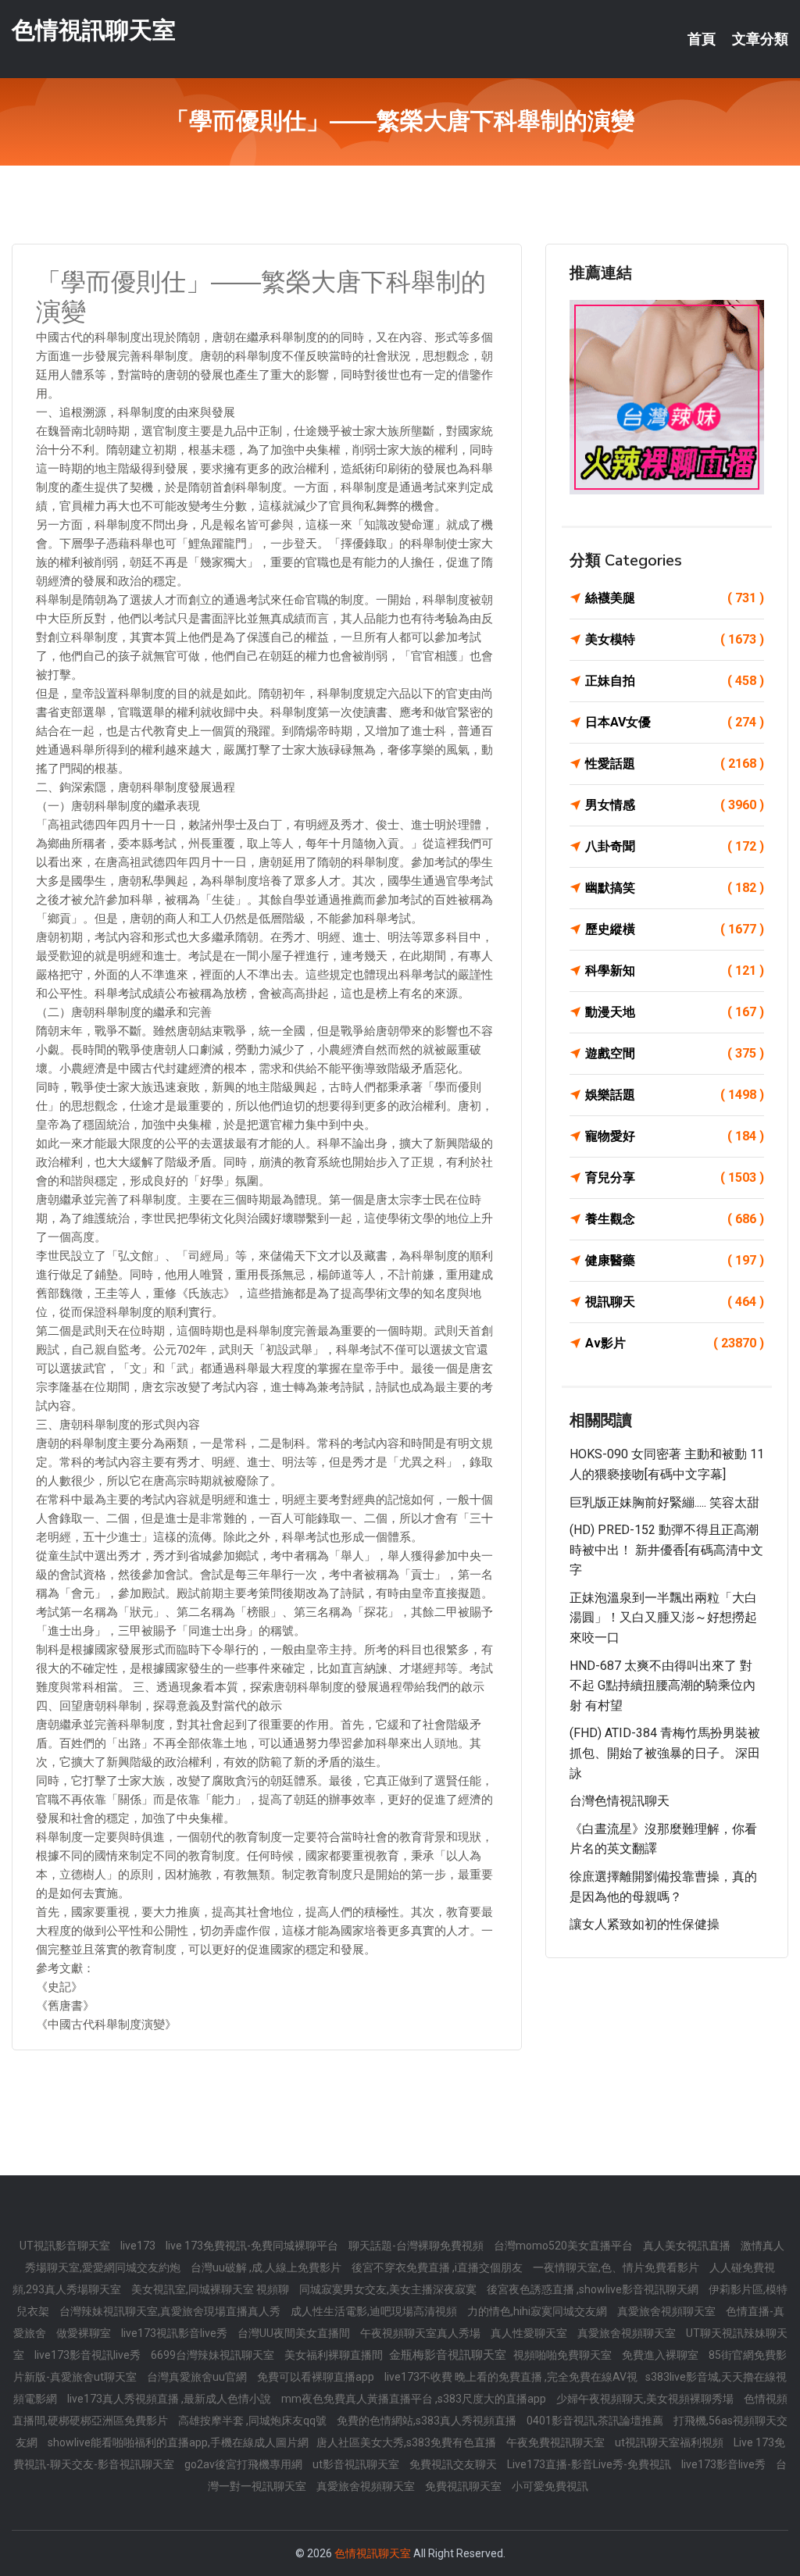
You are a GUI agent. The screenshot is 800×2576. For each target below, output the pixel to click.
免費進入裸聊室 (661, 2355)
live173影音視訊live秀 (89, 2355)
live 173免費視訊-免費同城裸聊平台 (253, 2246)
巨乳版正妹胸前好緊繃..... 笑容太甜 (664, 1502)
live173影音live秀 (725, 2464)
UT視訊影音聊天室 (66, 2246)
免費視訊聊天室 (464, 2486)
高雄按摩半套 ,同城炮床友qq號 (254, 2421)
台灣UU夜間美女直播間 (295, 2333)
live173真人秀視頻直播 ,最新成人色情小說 (170, 2399)
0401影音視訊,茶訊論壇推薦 (596, 2421)
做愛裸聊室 (85, 2333)
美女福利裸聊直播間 (335, 2355)
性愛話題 (675, 764)
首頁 (702, 39)
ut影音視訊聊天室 (357, 2464)
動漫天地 (675, 1012)
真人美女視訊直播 (688, 2246)
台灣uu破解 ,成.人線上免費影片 (267, 2267)
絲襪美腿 (675, 598)
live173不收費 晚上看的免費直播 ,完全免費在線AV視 (511, 2377)
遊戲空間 (675, 1053)
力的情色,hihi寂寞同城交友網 (538, 2311)
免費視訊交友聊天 (454, 2464)
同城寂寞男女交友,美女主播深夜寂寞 (389, 2289)
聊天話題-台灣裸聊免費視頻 (417, 2246)
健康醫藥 (675, 1260)
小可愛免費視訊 (550, 2486)
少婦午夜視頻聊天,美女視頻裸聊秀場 (646, 2399)
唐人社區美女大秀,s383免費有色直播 (407, 2442)
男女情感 (675, 805)
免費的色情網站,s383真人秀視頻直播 (428, 2421)
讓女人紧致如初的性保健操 (645, 1924)
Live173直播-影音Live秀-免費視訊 (590, 2464)
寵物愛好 (675, 1136)
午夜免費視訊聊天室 (557, 2442)
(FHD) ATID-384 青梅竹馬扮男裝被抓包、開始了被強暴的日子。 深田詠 (665, 1753)
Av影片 (675, 1343)
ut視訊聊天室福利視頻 (670, 2442)
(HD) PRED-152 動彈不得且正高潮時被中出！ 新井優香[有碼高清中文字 (666, 1550)
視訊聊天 (675, 1302)
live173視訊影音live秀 (175, 2333)
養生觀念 (675, 1219)
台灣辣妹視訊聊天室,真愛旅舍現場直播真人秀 (171, 2311)
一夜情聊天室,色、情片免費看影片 (617, 2267)
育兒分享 (675, 1177)
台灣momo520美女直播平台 (564, 2246)
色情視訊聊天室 (94, 30)
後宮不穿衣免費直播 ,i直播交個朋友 (438, 2267)
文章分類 (760, 39)
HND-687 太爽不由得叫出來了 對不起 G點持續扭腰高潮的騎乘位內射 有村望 (662, 1686)
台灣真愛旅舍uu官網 (198, 2377)
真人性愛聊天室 (530, 2333)
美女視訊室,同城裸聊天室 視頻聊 (211, 2289)
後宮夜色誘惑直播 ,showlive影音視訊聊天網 (594, 2289)
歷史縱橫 (675, 929)
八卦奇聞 (675, 846)
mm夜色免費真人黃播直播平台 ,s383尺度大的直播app (415, 2399)
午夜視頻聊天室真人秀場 (421, 2333)
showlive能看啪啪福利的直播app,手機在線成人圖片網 (178, 2442)
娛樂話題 (675, 1095)
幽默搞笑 (675, 888)
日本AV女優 (675, 722)
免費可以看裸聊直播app (317, 2377)
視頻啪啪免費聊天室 (564, 2355)
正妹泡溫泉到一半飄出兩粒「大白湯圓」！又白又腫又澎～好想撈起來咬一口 (663, 1618)
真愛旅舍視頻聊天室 (668, 2311)
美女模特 (675, 639)
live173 (139, 2246)
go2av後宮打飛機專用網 (245, 2464)
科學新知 (675, 970)
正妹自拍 (675, 681)
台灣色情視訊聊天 (620, 1801)
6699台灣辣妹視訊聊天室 (214, 2355)
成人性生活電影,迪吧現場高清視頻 (375, 2311)
